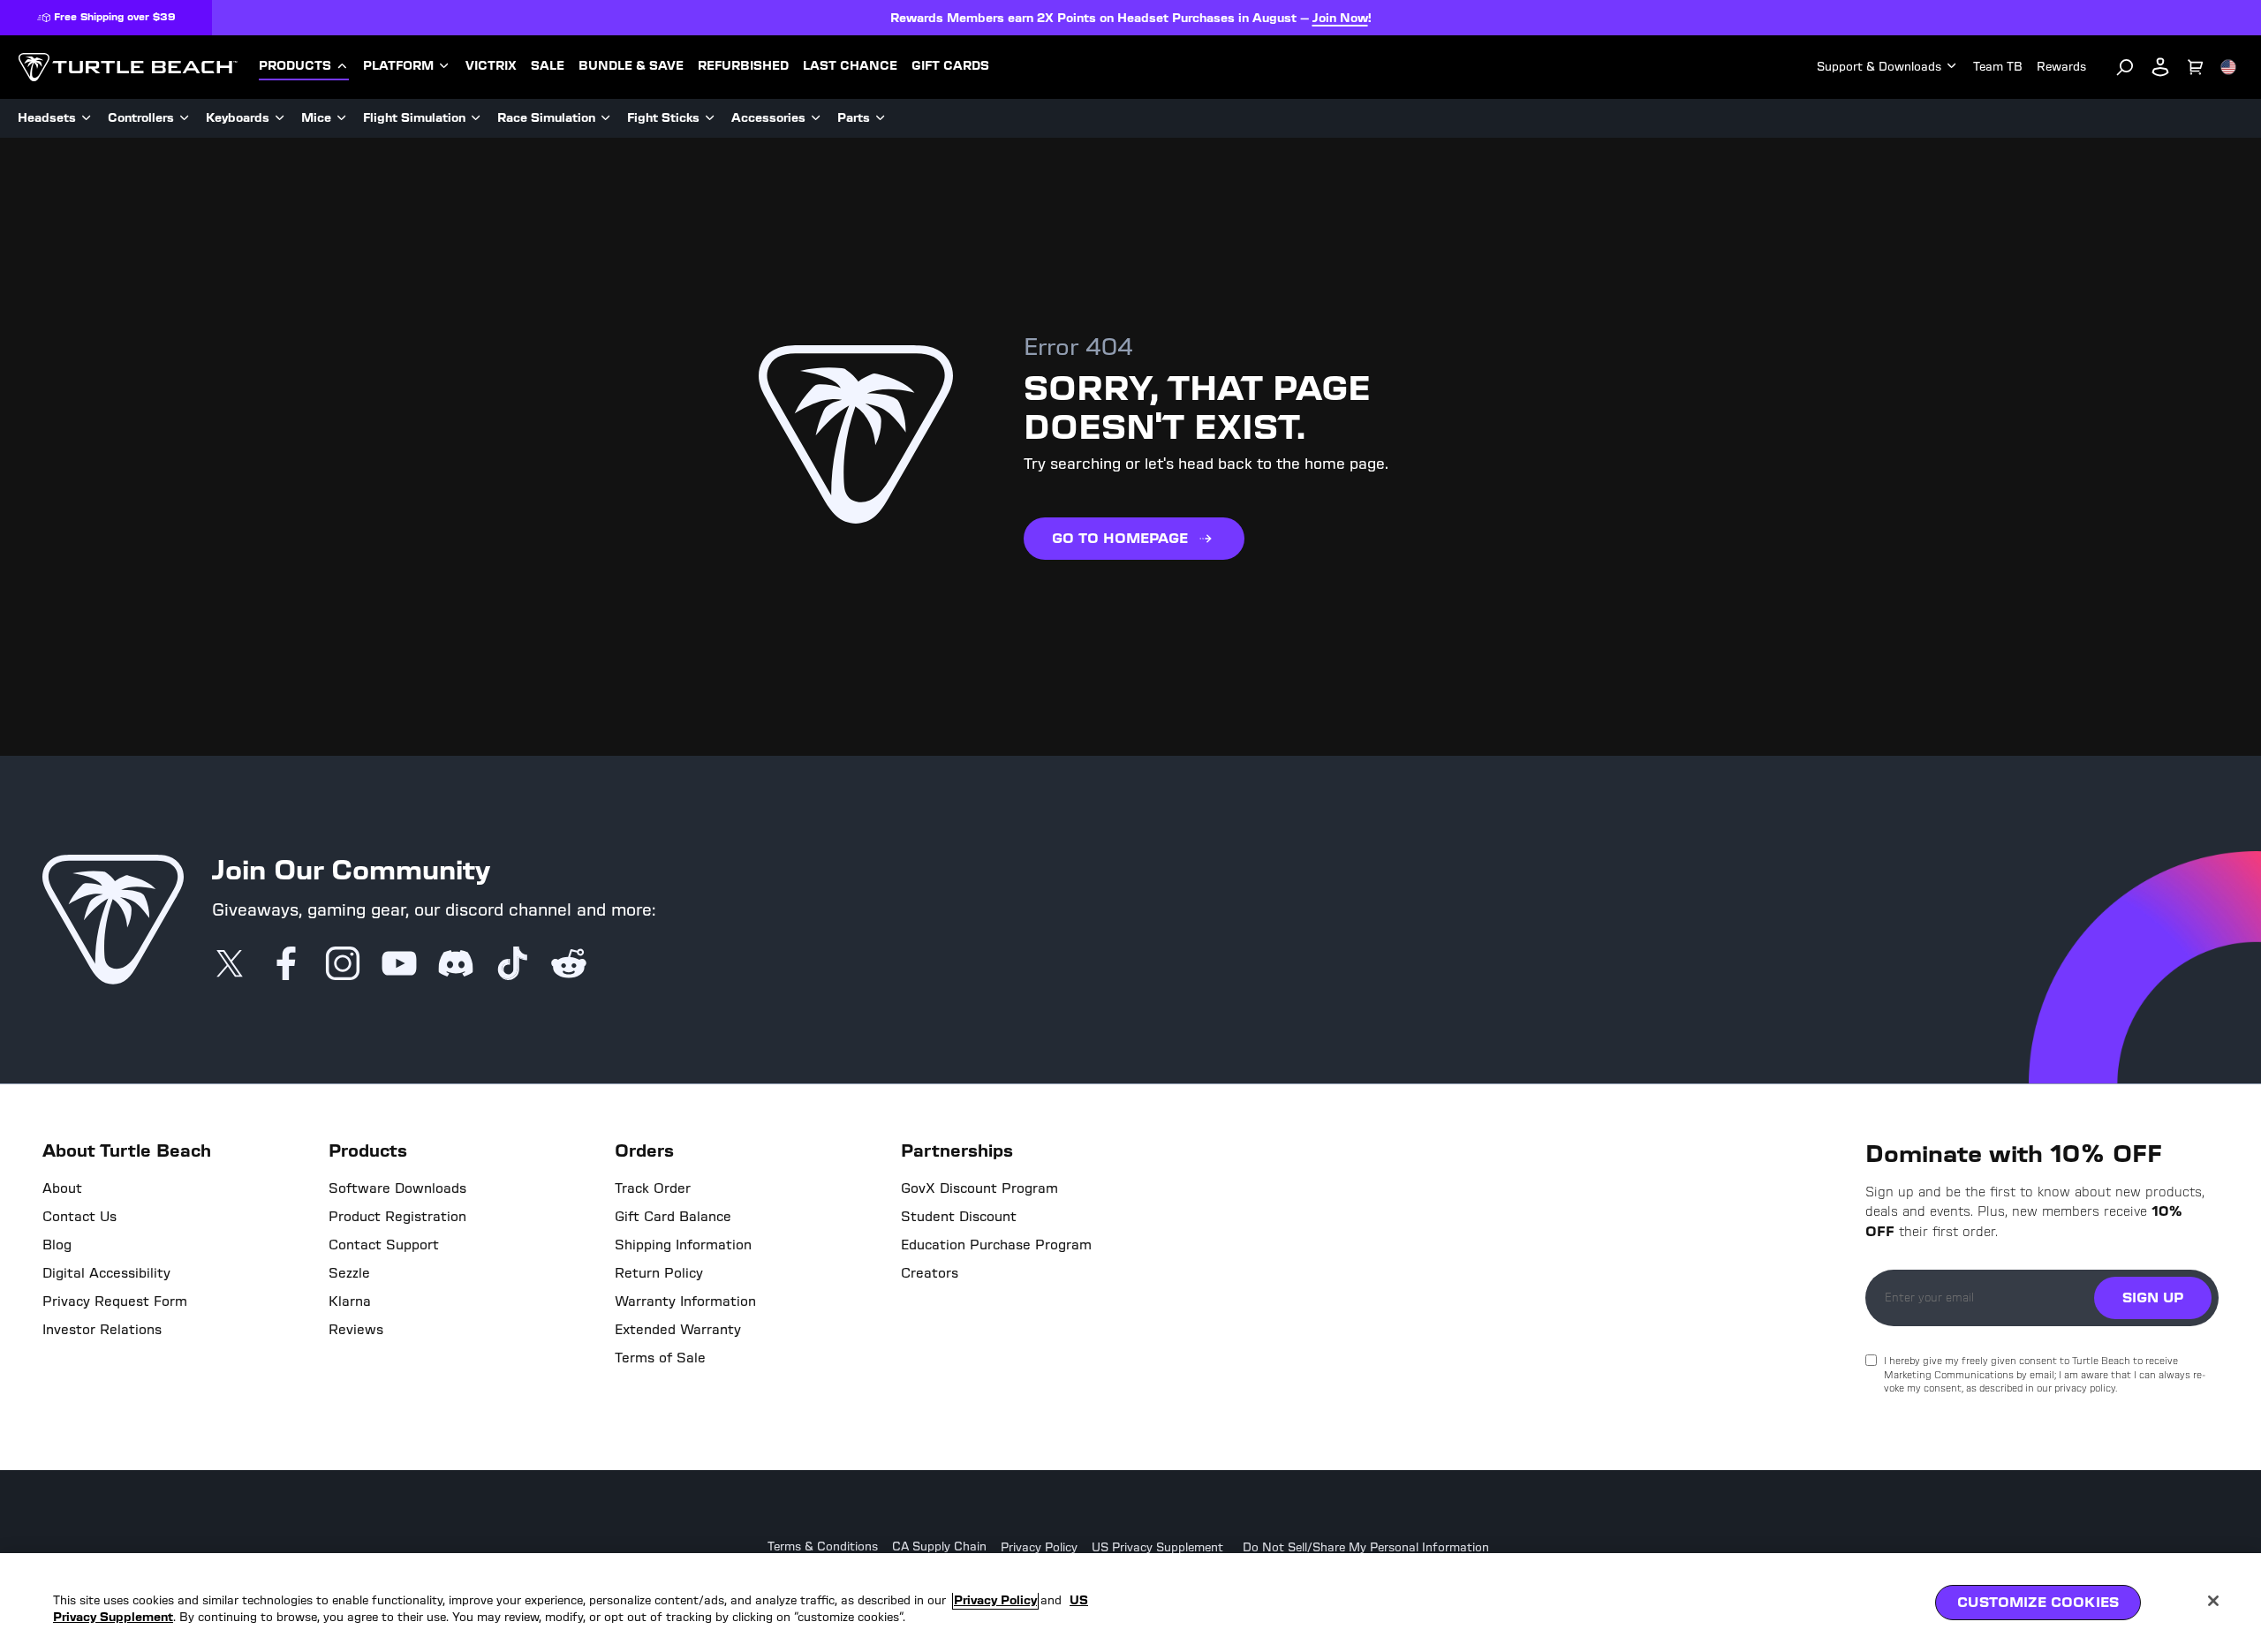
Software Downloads (397, 1188)
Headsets (47, 118)
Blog (57, 1245)
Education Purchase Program (996, 1245)
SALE (548, 66)
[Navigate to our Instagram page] (343, 965)
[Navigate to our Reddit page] (569, 965)
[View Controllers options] (185, 118)
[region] (1130, 1603)
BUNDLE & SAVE (631, 66)
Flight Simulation (414, 118)
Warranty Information (685, 1301)
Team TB (1998, 67)
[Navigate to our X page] (230, 965)
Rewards (2061, 67)
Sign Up (2153, 1297)
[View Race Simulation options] (606, 118)
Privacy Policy (1039, 1548)
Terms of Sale (660, 1358)
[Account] (2160, 67)
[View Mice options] (342, 118)
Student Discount (959, 1217)
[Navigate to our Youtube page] (399, 965)
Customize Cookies (2038, 1602)
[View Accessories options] (816, 118)
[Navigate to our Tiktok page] (512, 965)
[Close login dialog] (1294, 1237)
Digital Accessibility (106, 1273)
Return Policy (659, 1273)
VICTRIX (491, 66)
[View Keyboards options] (280, 118)
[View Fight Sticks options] (710, 118)
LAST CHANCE (850, 66)
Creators (930, 1273)
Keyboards (238, 118)
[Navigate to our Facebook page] (286, 965)
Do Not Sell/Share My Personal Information (1366, 1548)
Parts (854, 118)
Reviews (356, 1330)
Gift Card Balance (673, 1217)
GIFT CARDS (950, 66)
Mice (316, 118)
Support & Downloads (1879, 67)
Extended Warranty (678, 1330)
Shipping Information (683, 1245)
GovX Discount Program (979, 1188)
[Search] (2125, 67)
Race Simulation (546, 118)
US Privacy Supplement (1157, 1548)
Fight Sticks (663, 118)
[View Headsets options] (87, 118)
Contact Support (384, 1245)
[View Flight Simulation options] (476, 118)
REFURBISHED (743, 66)
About (62, 1188)
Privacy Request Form (115, 1301)
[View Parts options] (881, 118)
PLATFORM (398, 66)
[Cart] (2196, 67)
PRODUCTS (295, 66)
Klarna (350, 1301)
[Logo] (128, 67)
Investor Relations (102, 1330)
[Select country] (2228, 67)
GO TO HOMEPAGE (1120, 538)
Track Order (653, 1188)
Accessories (768, 118)
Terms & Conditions (823, 1547)
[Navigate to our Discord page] (456, 965)
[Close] (2213, 1601)
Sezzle (349, 1273)
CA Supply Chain (939, 1547)
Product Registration (397, 1217)
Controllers (141, 118)
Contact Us (79, 1217)
